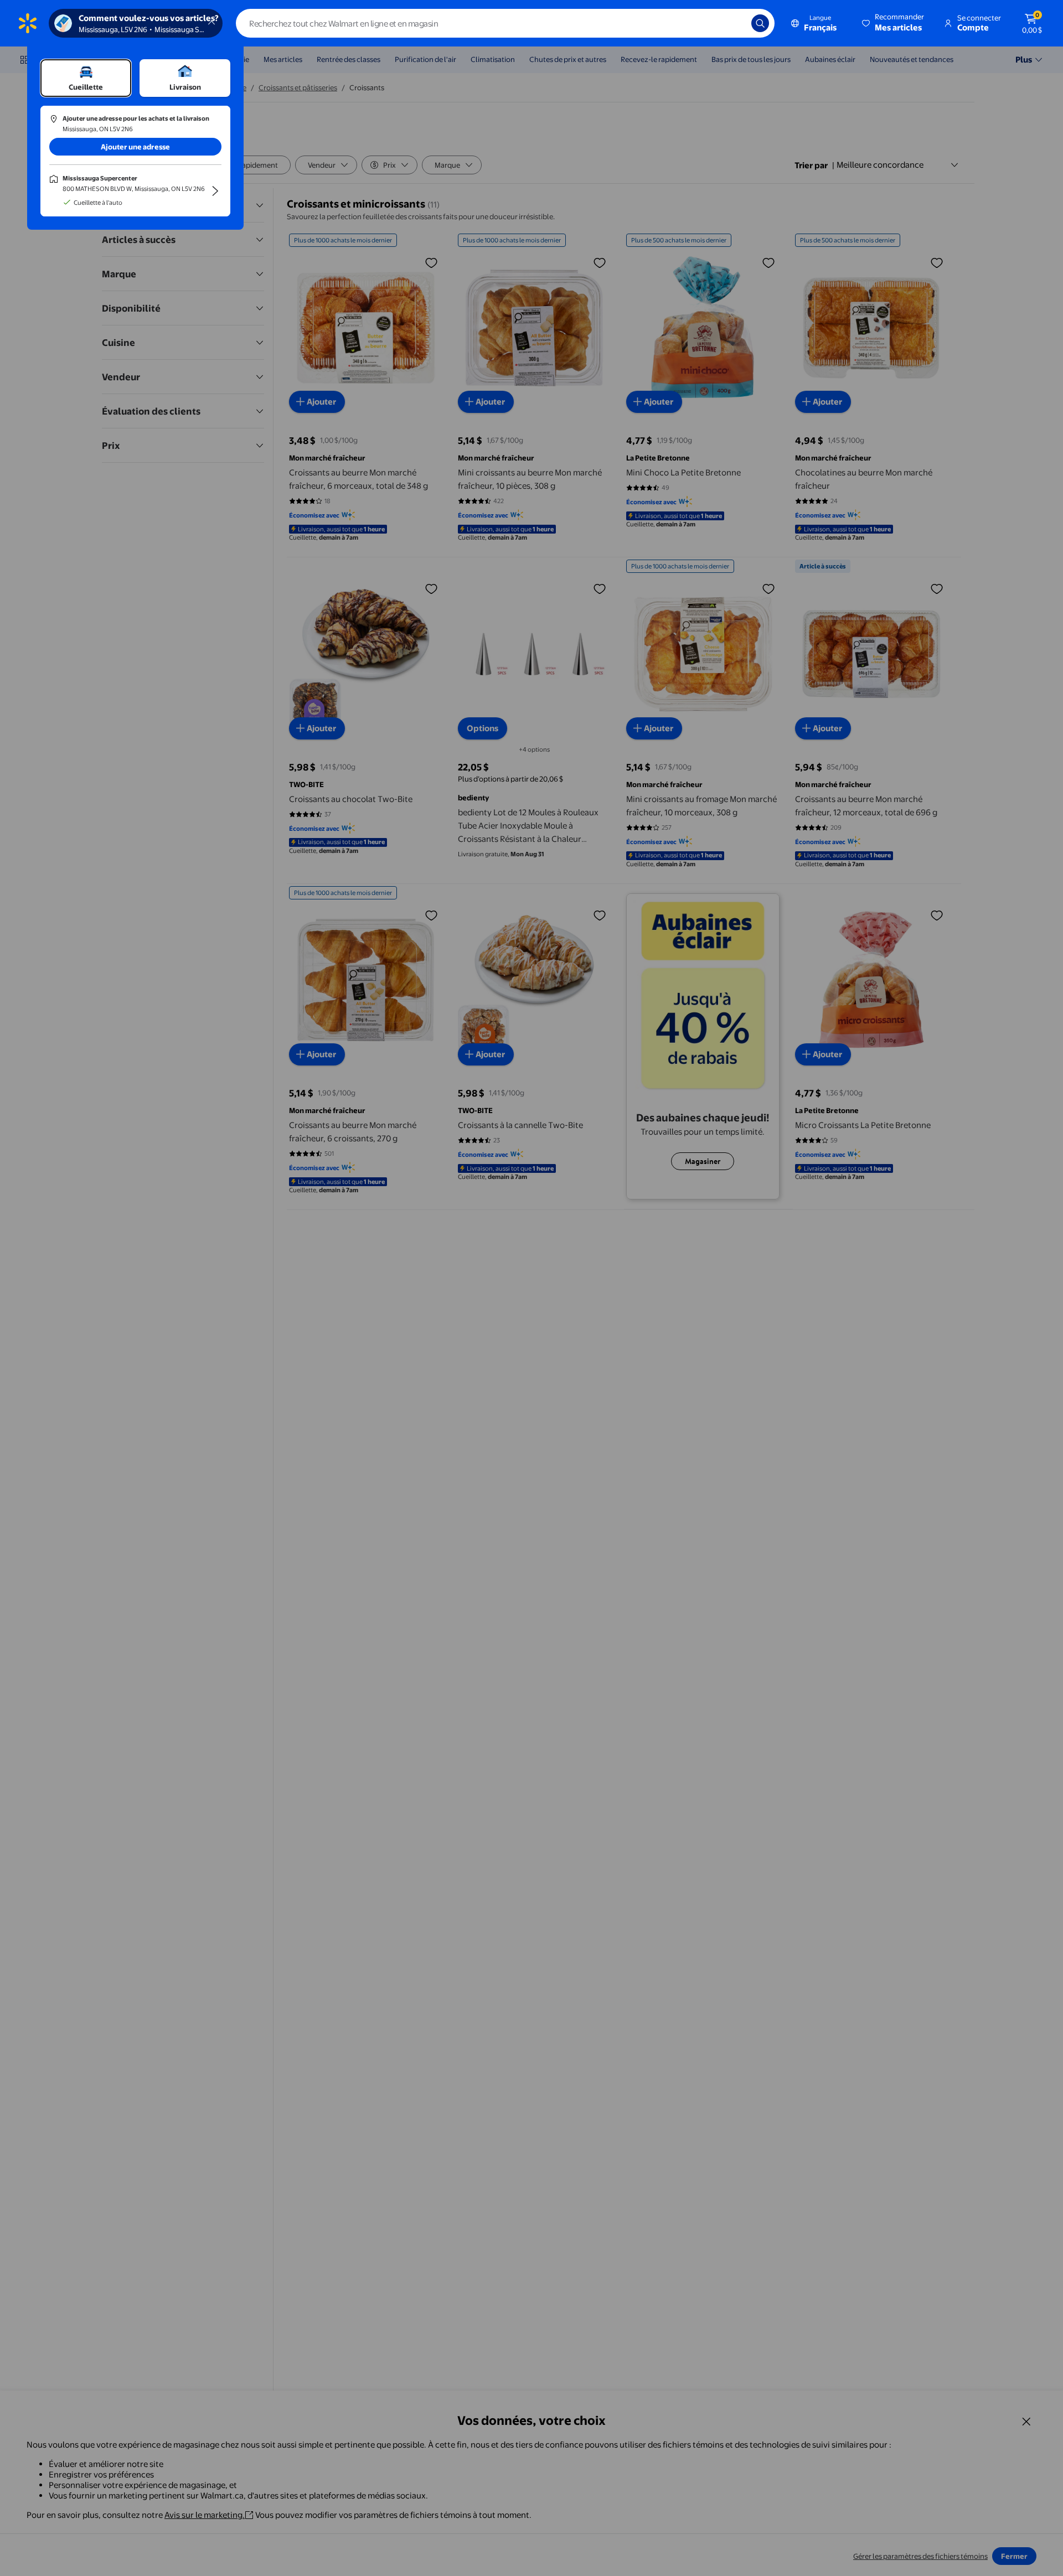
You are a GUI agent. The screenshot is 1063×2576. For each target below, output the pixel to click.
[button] (894, 23)
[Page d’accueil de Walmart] (28, 23)
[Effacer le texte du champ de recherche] (735, 23)
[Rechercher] (760, 23)
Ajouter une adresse (135, 147)
